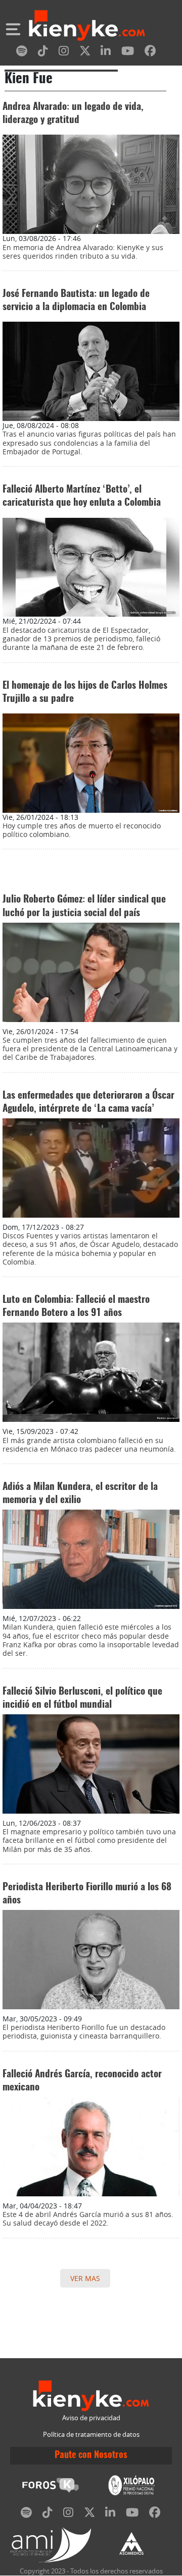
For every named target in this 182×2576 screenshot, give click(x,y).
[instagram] (64, 53)
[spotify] (22, 53)
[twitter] (85, 53)
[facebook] (150, 53)
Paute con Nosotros (91, 2455)
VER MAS (85, 2278)
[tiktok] (43, 53)
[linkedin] (106, 53)
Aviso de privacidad (91, 2418)
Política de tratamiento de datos (91, 2435)
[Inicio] (87, 27)
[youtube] (128, 53)
